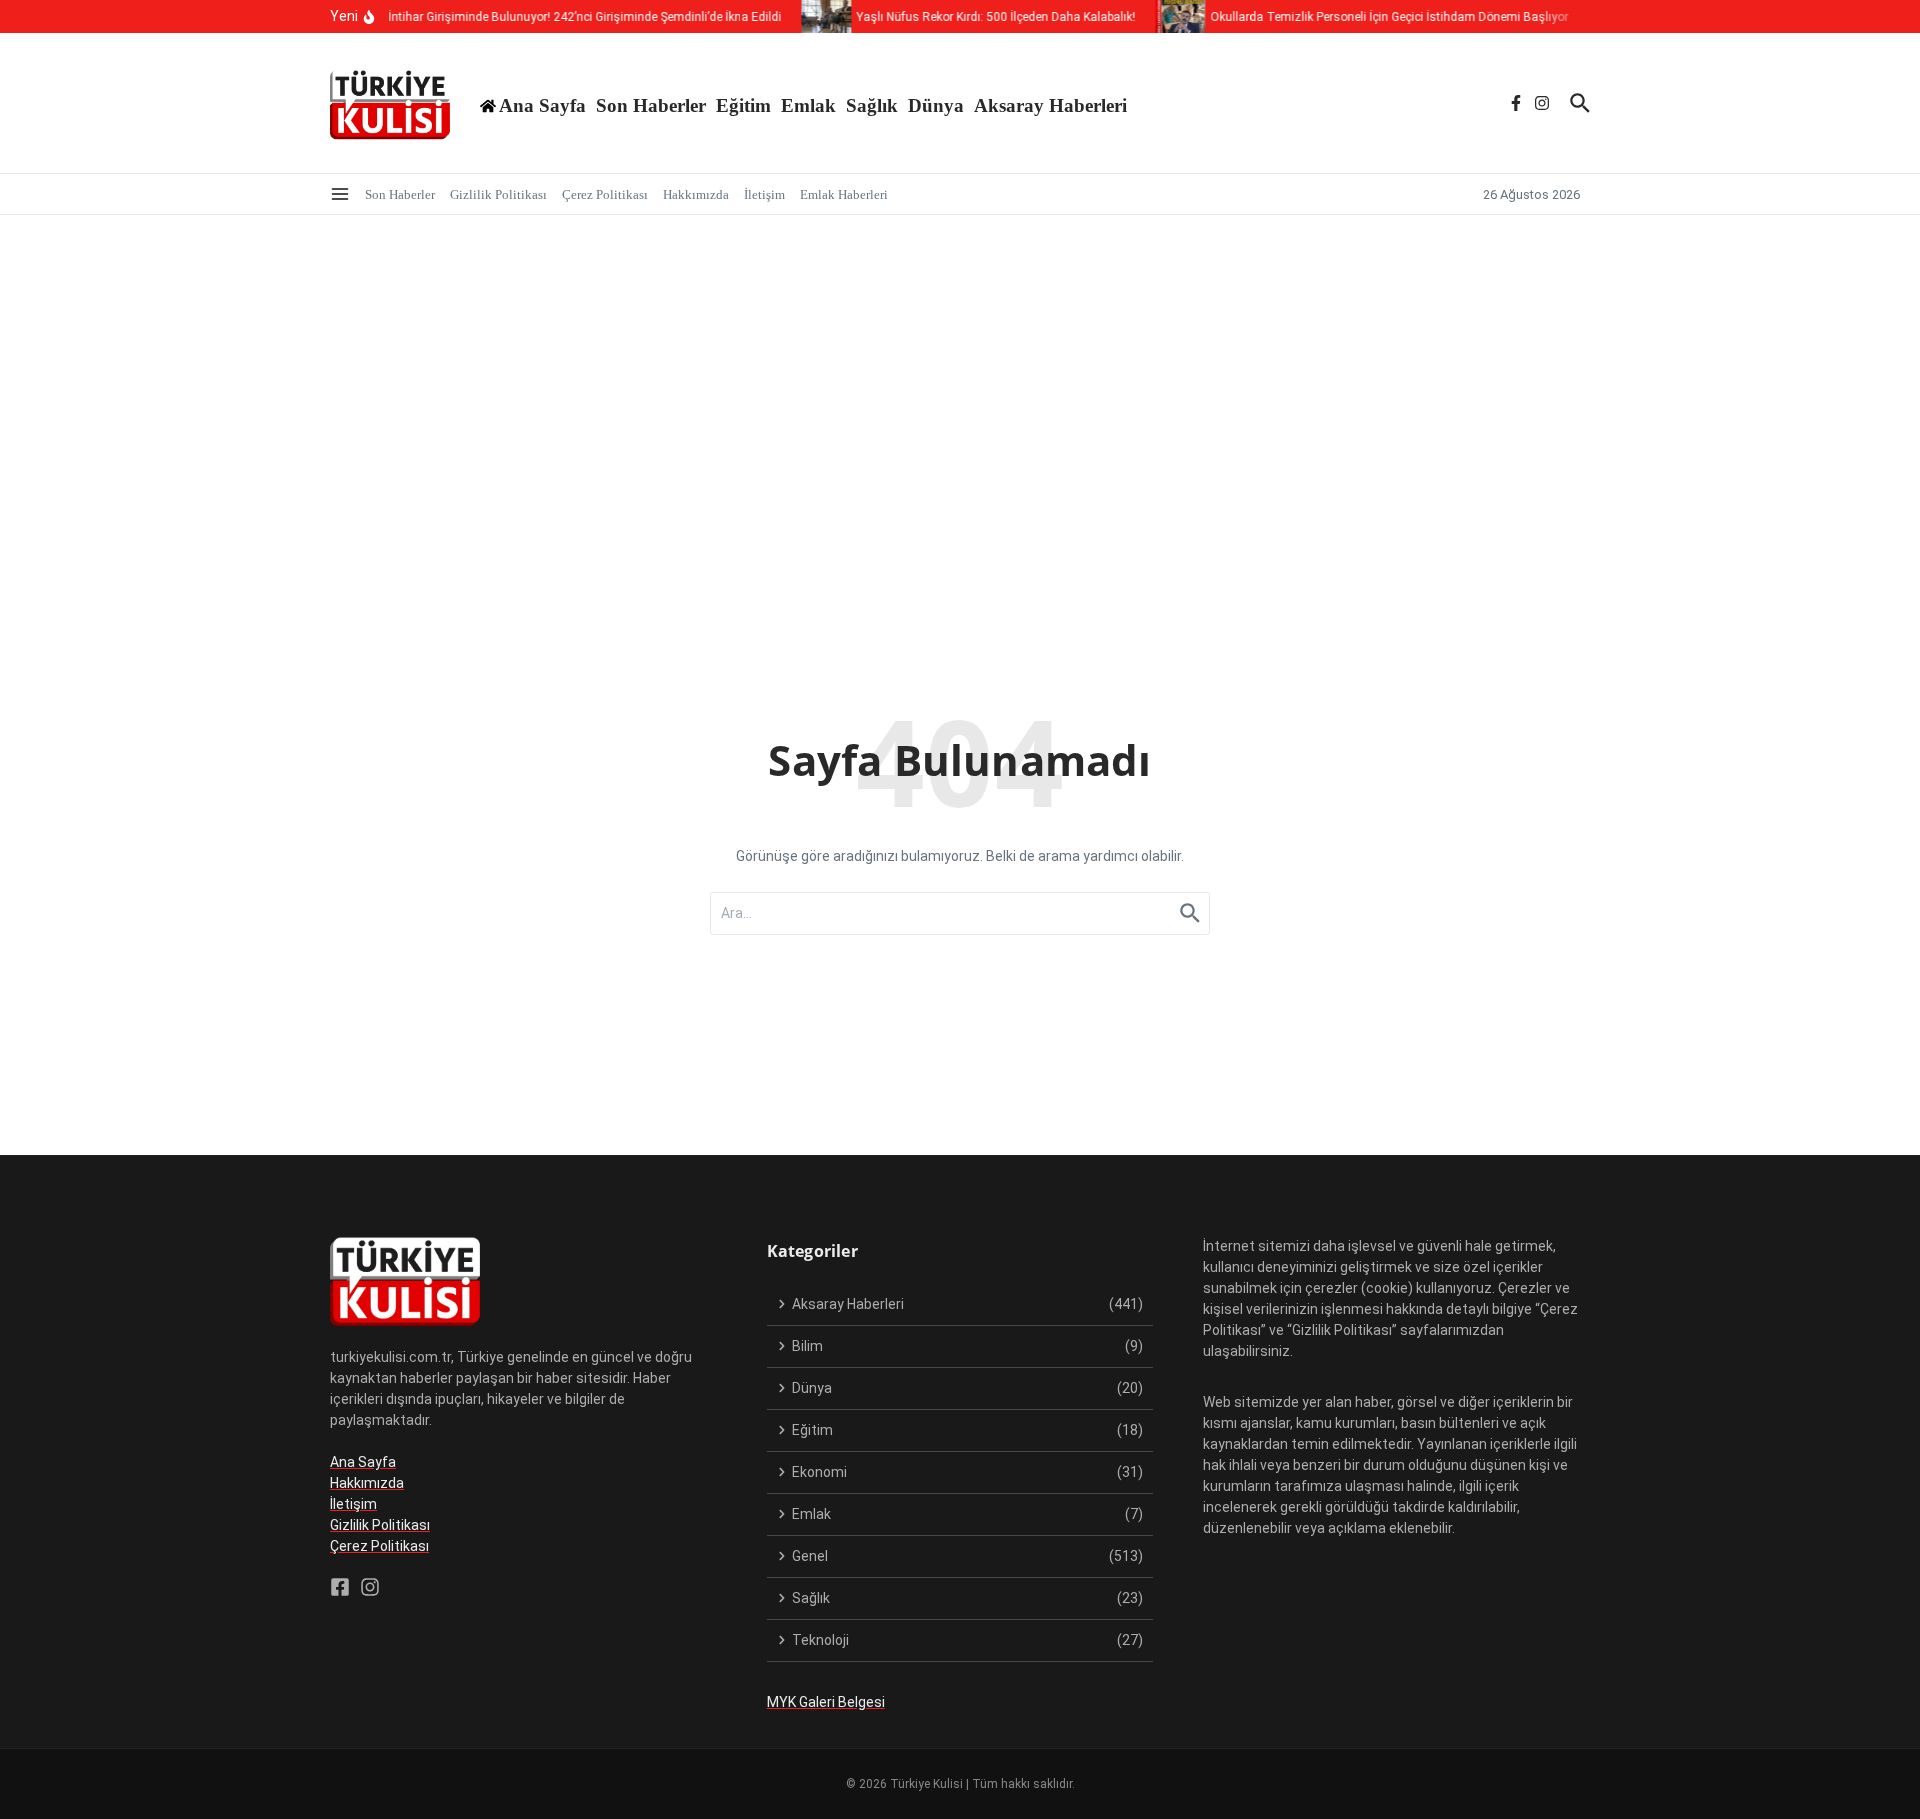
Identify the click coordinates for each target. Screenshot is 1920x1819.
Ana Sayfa (363, 1462)
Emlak (808, 105)
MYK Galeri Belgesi (826, 1702)
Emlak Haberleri (844, 194)
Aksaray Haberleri (1050, 105)
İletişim (764, 194)
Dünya (936, 105)
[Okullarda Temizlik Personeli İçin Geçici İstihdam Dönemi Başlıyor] (1168, 16)
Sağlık (872, 105)
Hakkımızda (696, 194)
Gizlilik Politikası (498, 194)
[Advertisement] (960, 365)
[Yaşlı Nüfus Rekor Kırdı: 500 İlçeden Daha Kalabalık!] (814, 16)
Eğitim (743, 105)
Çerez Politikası (605, 194)
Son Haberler (651, 105)
